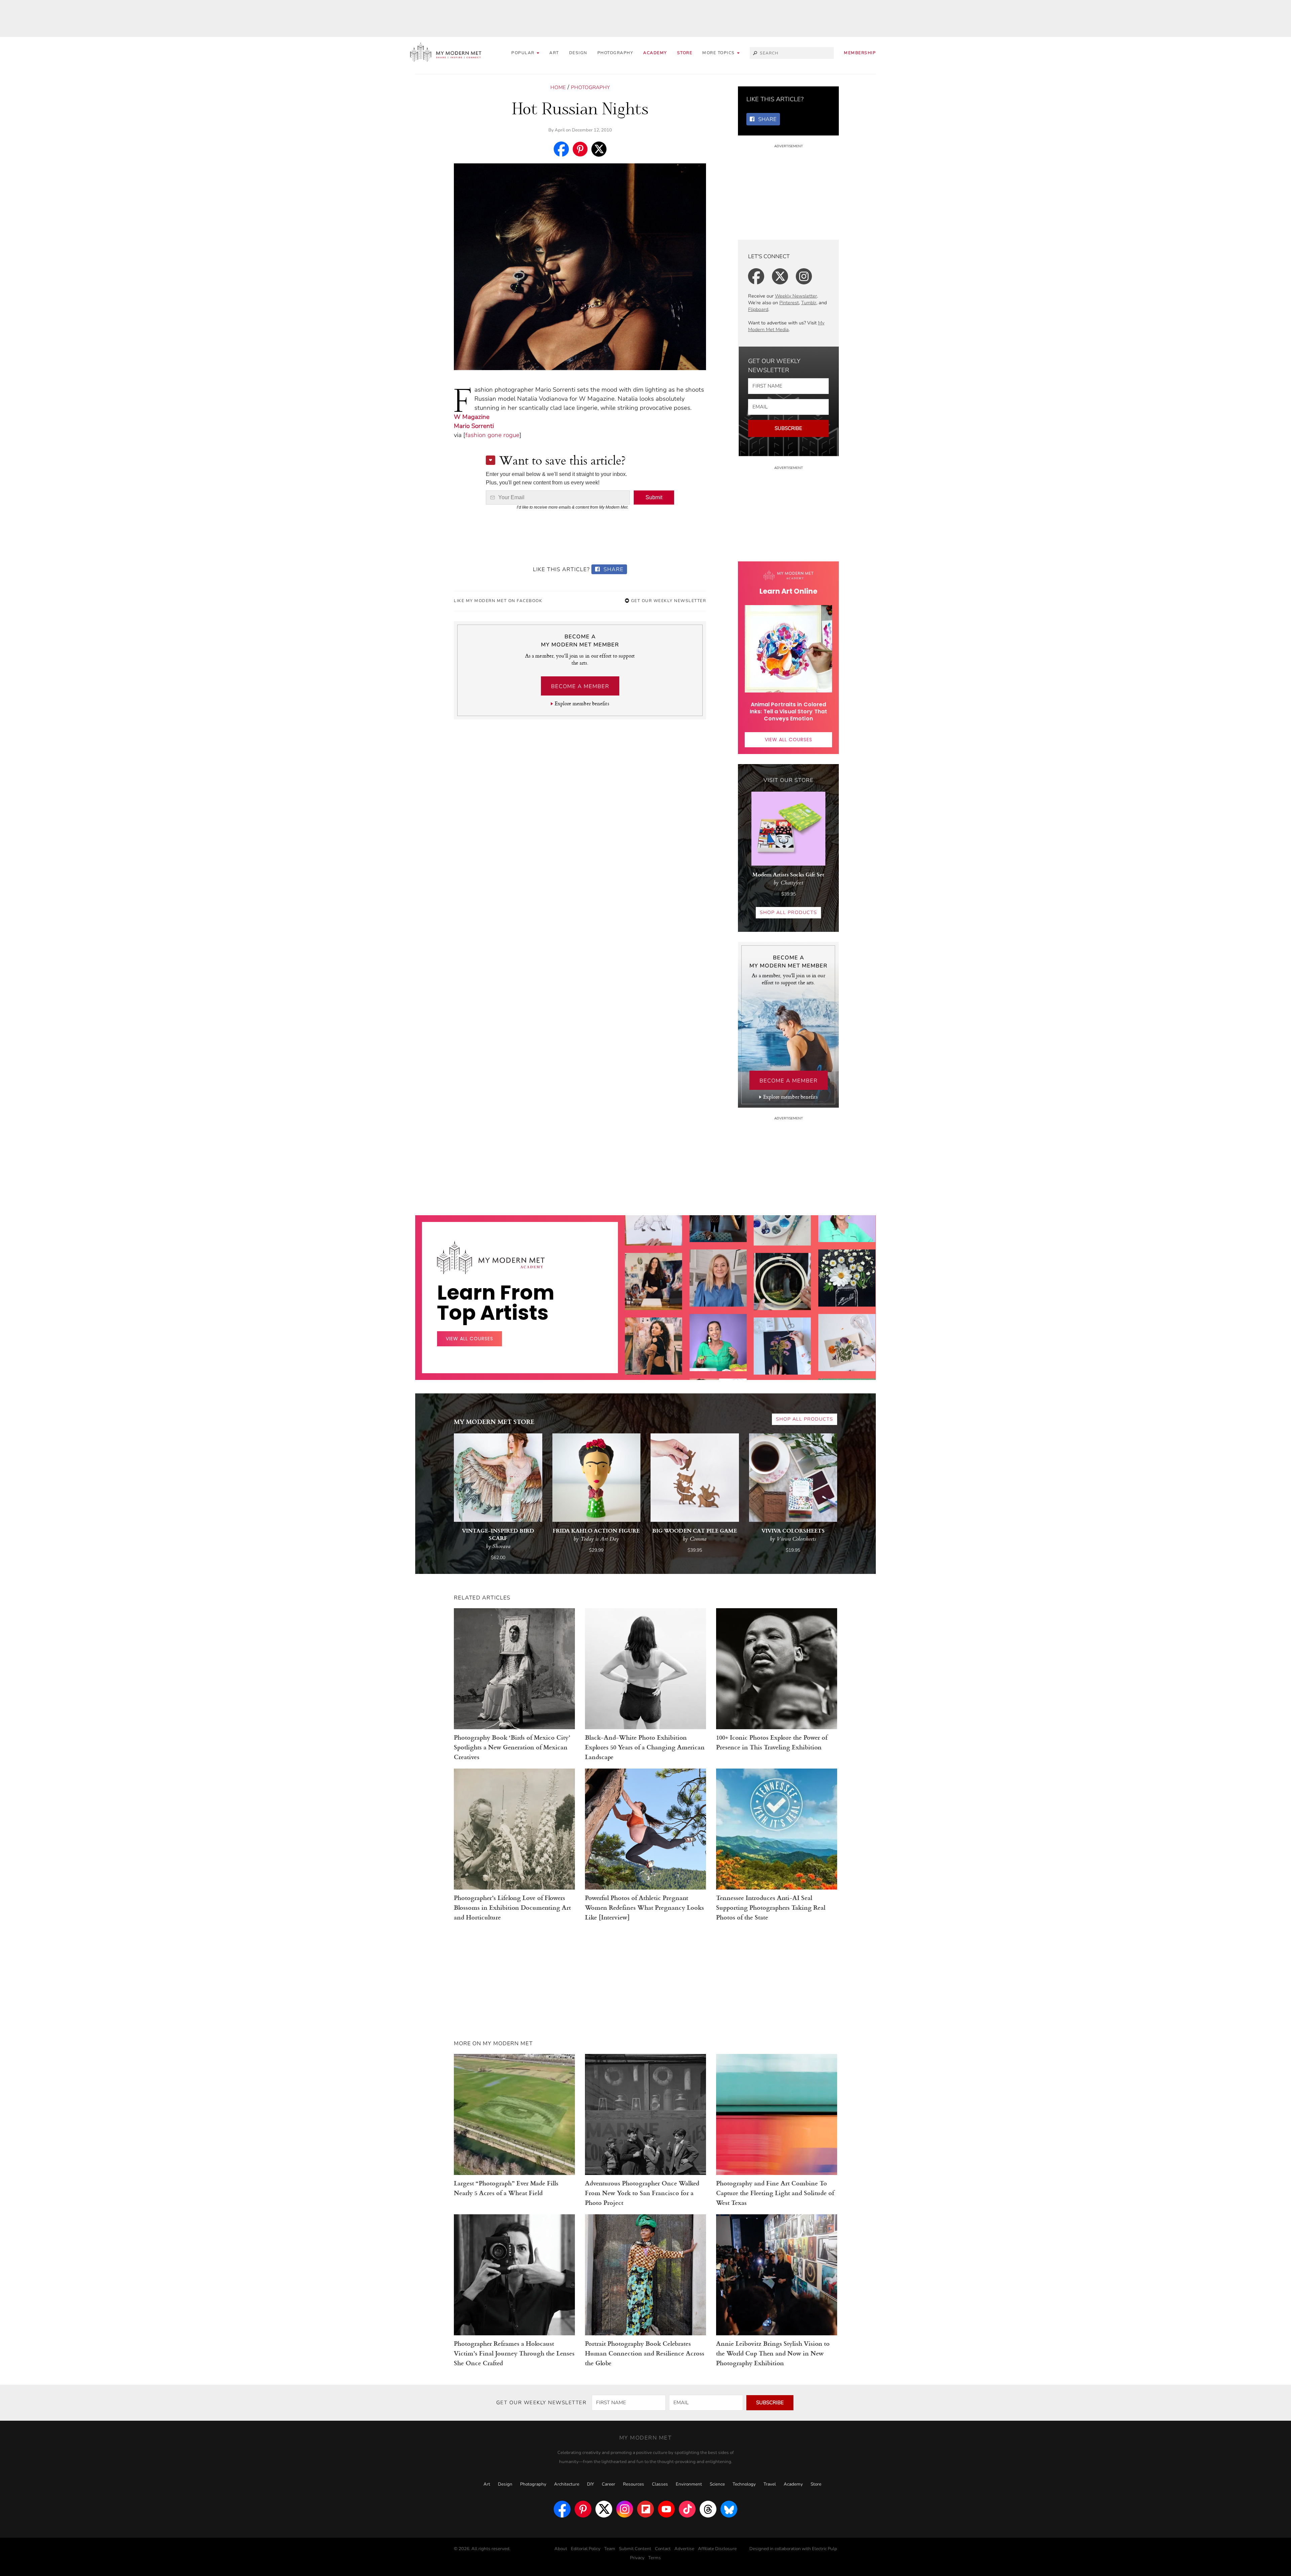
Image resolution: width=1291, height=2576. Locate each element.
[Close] (754, 1208)
